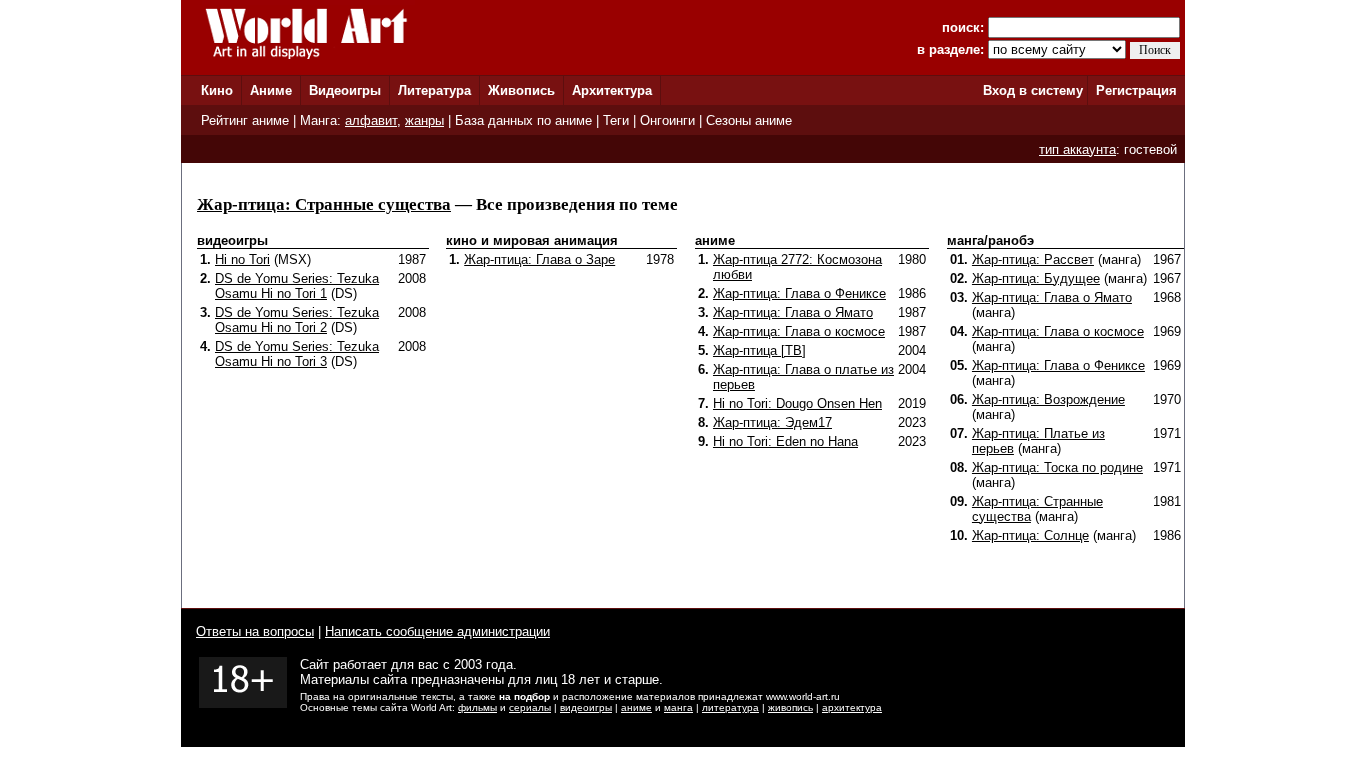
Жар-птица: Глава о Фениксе (799, 293)
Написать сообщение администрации (437, 631)
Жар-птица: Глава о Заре (539, 259)
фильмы (477, 707)
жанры (424, 120)
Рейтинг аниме (245, 120)
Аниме (271, 90)
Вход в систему (1033, 90)
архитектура (852, 707)
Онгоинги (667, 120)
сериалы (530, 707)
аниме (636, 707)
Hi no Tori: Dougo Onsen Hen (797, 403)
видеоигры (586, 707)
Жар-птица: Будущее (1036, 278)
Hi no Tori (242, 259)
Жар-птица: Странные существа (324, 204)
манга (678, 707)
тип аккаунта (1077, 149)
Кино (217, 90)
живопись (790, 707)
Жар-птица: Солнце (1030, 535)
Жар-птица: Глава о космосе (799, 331)
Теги (616, 120)
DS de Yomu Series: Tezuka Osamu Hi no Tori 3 (297, 354)
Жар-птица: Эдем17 (772, 422)
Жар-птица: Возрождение (1048, 399)
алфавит (371, 120)
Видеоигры (345, 90)
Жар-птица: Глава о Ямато (793, 312)
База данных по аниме (523, 120)
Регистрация (1136, 90)
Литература (434, 90)
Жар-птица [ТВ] (759, 350)
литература (730, 707)
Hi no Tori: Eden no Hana (785, 441)
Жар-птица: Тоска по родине (1057, 467)
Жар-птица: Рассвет (1033, 259)
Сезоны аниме (749, 120)
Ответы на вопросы (255, 631)
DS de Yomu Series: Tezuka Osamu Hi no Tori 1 (297, 286)
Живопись (521, 90)
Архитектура (612, 90)
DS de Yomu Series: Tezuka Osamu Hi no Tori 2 (297, 320)
